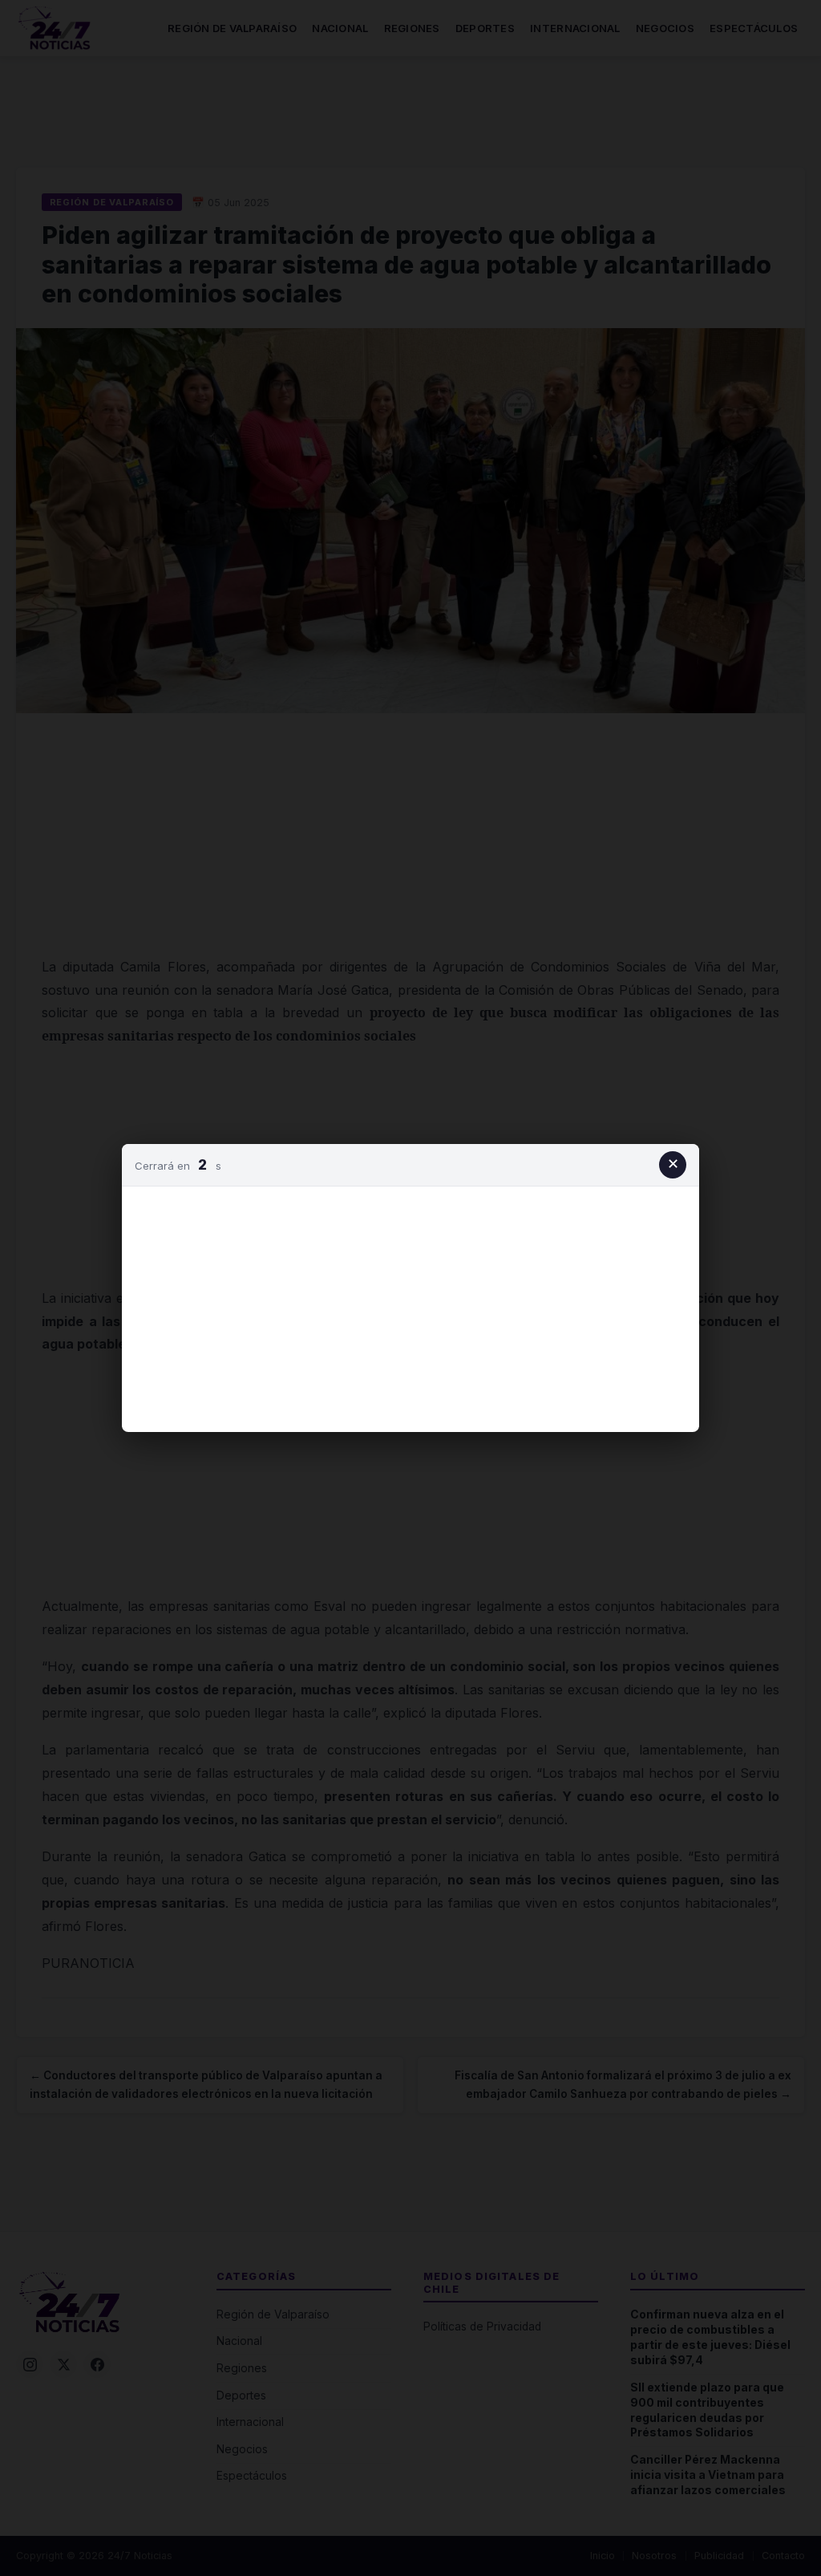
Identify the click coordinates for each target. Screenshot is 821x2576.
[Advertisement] (410, 1306)
